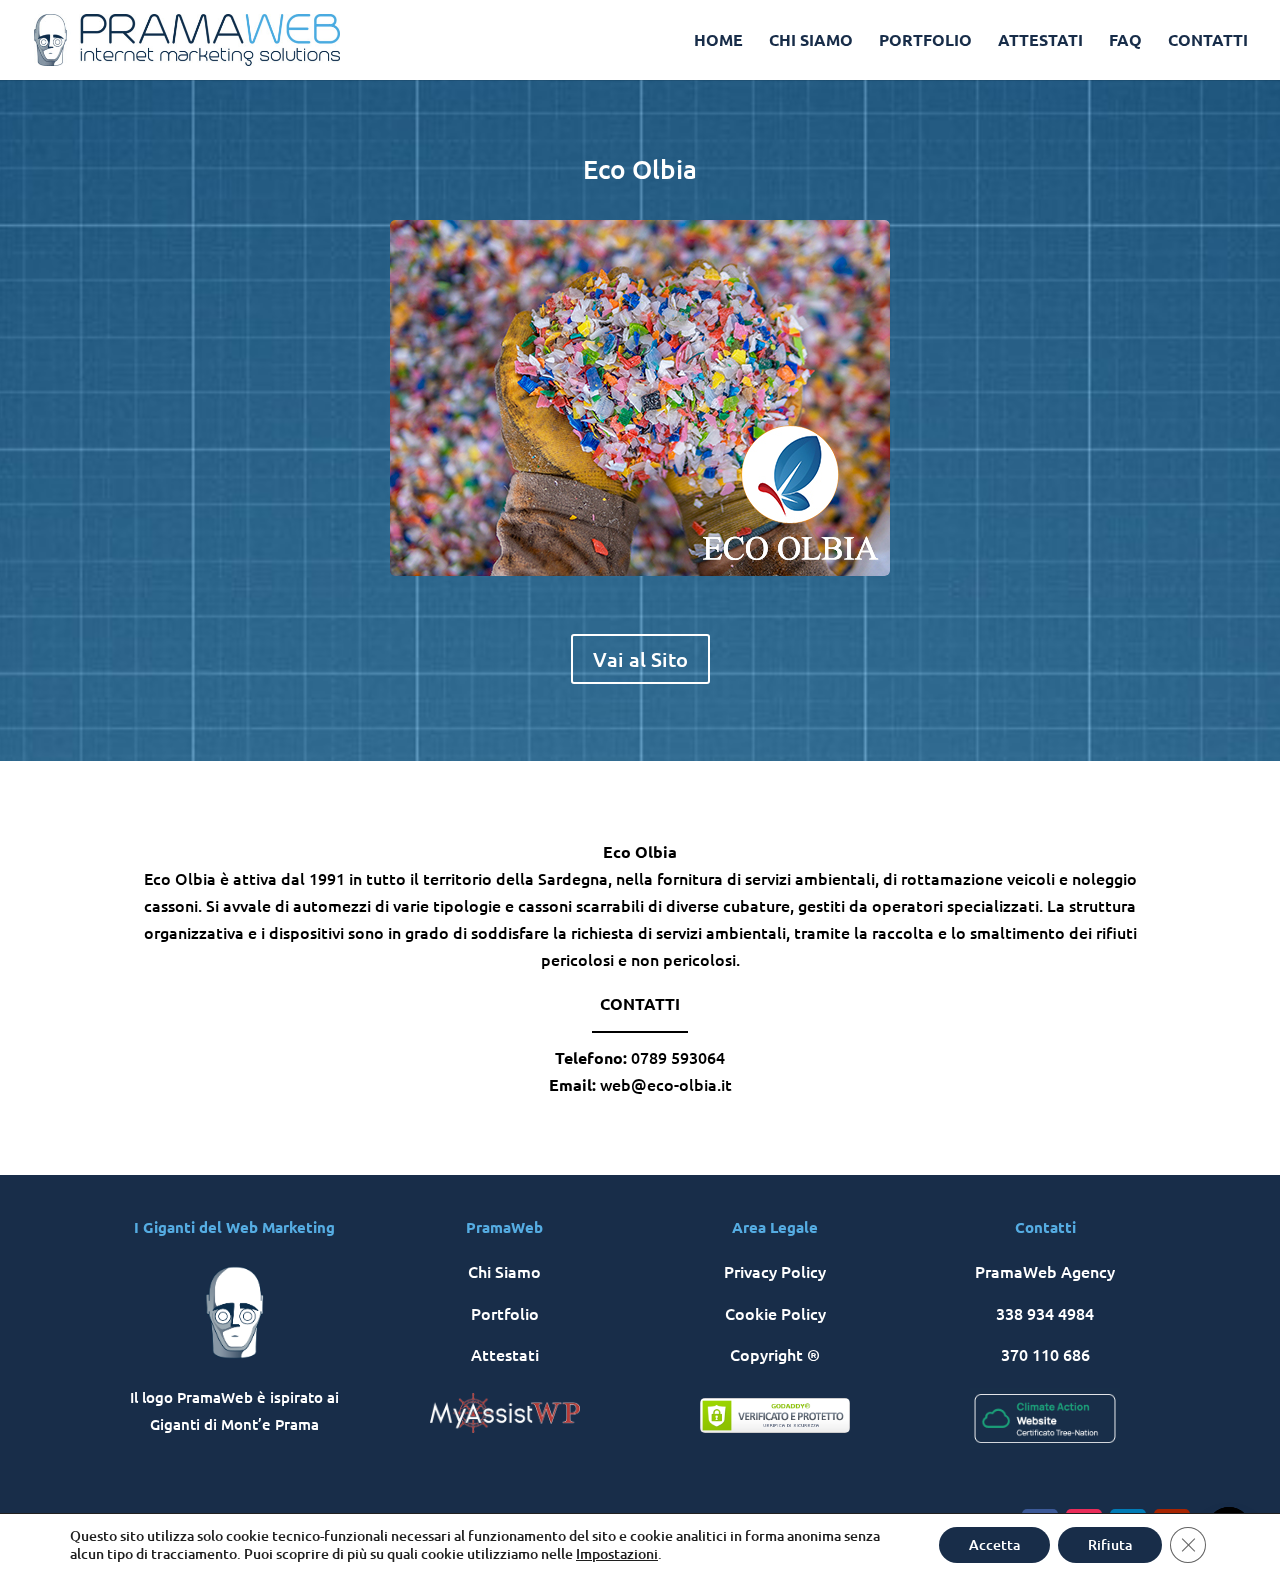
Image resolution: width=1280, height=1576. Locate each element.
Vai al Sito (640, 659)
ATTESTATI (1040, 41)
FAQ (1125, 41)
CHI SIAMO (811, 41)
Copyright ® (775, 1354)
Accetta (994, 1544)
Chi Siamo (504, 1271)
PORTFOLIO (925, 41)
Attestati (505, 1354)
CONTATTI (1208, 41)
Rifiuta (1110, 1544)
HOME (718, 41)
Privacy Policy (775, 1271)
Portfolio (505, 1313)
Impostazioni (617, 1554)
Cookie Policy (775, 1313)
